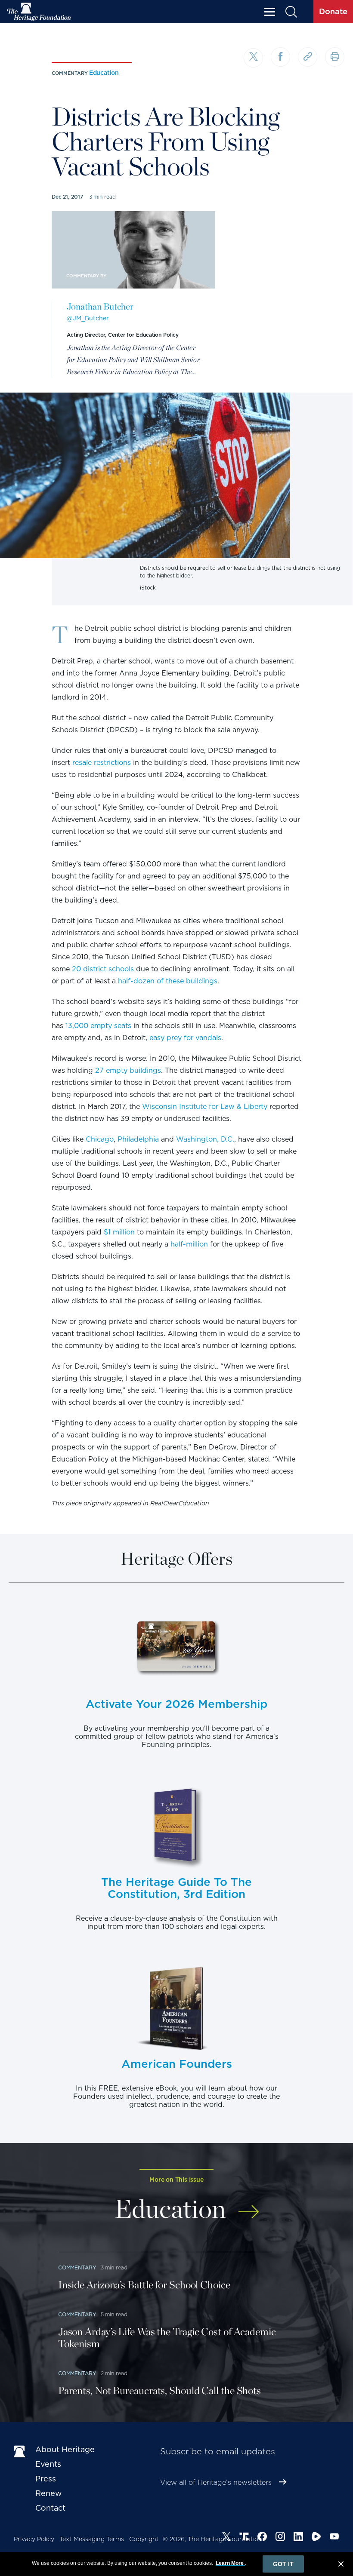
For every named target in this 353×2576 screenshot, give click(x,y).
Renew (49, 2493)
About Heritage (65, 2449)
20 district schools (103, 969)
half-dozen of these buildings (168, 981)
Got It (283, 2564)
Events (48, 2464)
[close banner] (341, 2565)
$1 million (119, 1232)
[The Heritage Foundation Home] (39, 12)
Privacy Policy (34, 2539)
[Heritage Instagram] (280, 2538)
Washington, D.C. (205, 1139)
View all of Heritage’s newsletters (216, 2482)
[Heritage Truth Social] (244, 2538)
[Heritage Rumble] (316, 2538)
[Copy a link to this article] (308, 57)
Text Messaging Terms (92, 2539)
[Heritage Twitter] (226, 2538)
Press (46, 2479)
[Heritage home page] (20, 2451)
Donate (333, 11)
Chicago (100, 1139)
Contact (50, 2508)
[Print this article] (335, 57)
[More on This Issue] (249, 2207)
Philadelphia (138, 1139)
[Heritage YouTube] (334, 2538)
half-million (189, 1244)
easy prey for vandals (185, 1038)
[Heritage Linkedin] (298, 2538)
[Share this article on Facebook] (280, 57)
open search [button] (291, 12)
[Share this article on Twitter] (253, 58)
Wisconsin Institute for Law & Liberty (205, 1107)
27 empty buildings (128, 1070)
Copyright (144, 2539)
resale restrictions (102, 763)
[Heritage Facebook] (262, 2538)
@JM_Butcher (88, 318)
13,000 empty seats (98, 1026)
